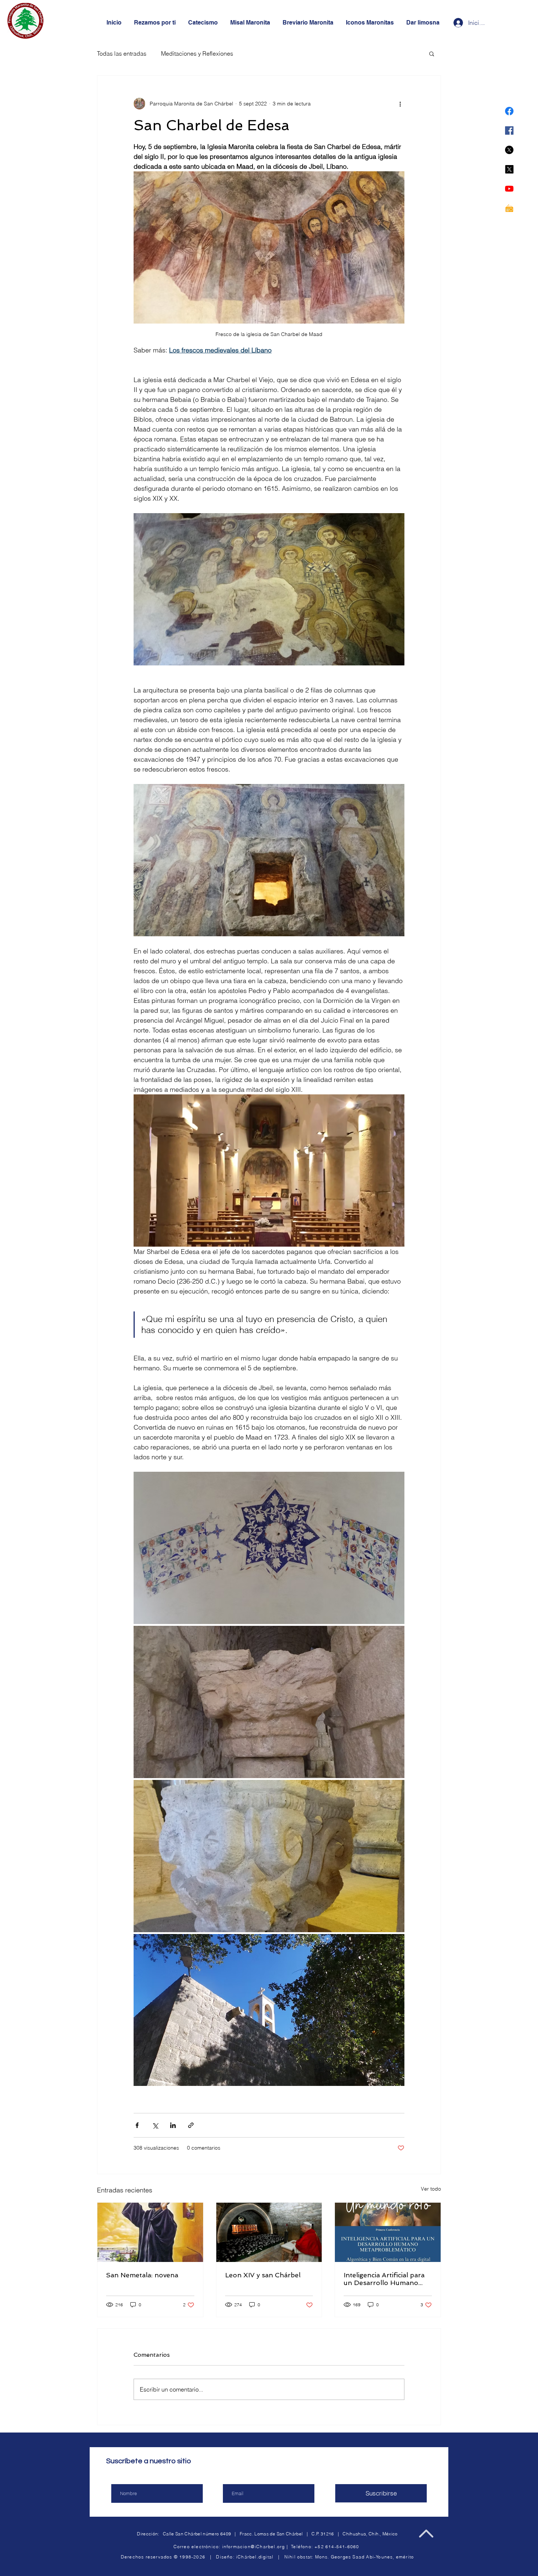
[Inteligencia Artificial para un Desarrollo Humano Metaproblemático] (388, 2232)
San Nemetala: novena (142, 2275)
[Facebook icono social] (509, 130)
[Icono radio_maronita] (509, 208)
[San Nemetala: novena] (150, 2232)
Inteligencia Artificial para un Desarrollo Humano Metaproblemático (384, 2279)
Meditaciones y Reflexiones (197, 53)
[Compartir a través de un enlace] (191, 2125)
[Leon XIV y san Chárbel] (269, 2232)
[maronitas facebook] (509, 111)
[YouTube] (509, 189)
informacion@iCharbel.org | (257, 2547)
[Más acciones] (400, 104)
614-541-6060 (342, 2547)
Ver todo (431, 2189)
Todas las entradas (122, 53)
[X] (509, 150)
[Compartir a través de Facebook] (137, 2125)
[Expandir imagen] (269, 1548)
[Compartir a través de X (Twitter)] (155, 2125)
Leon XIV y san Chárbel (263, 2275)
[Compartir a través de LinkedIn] (173, 2125)
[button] (432, 53)
